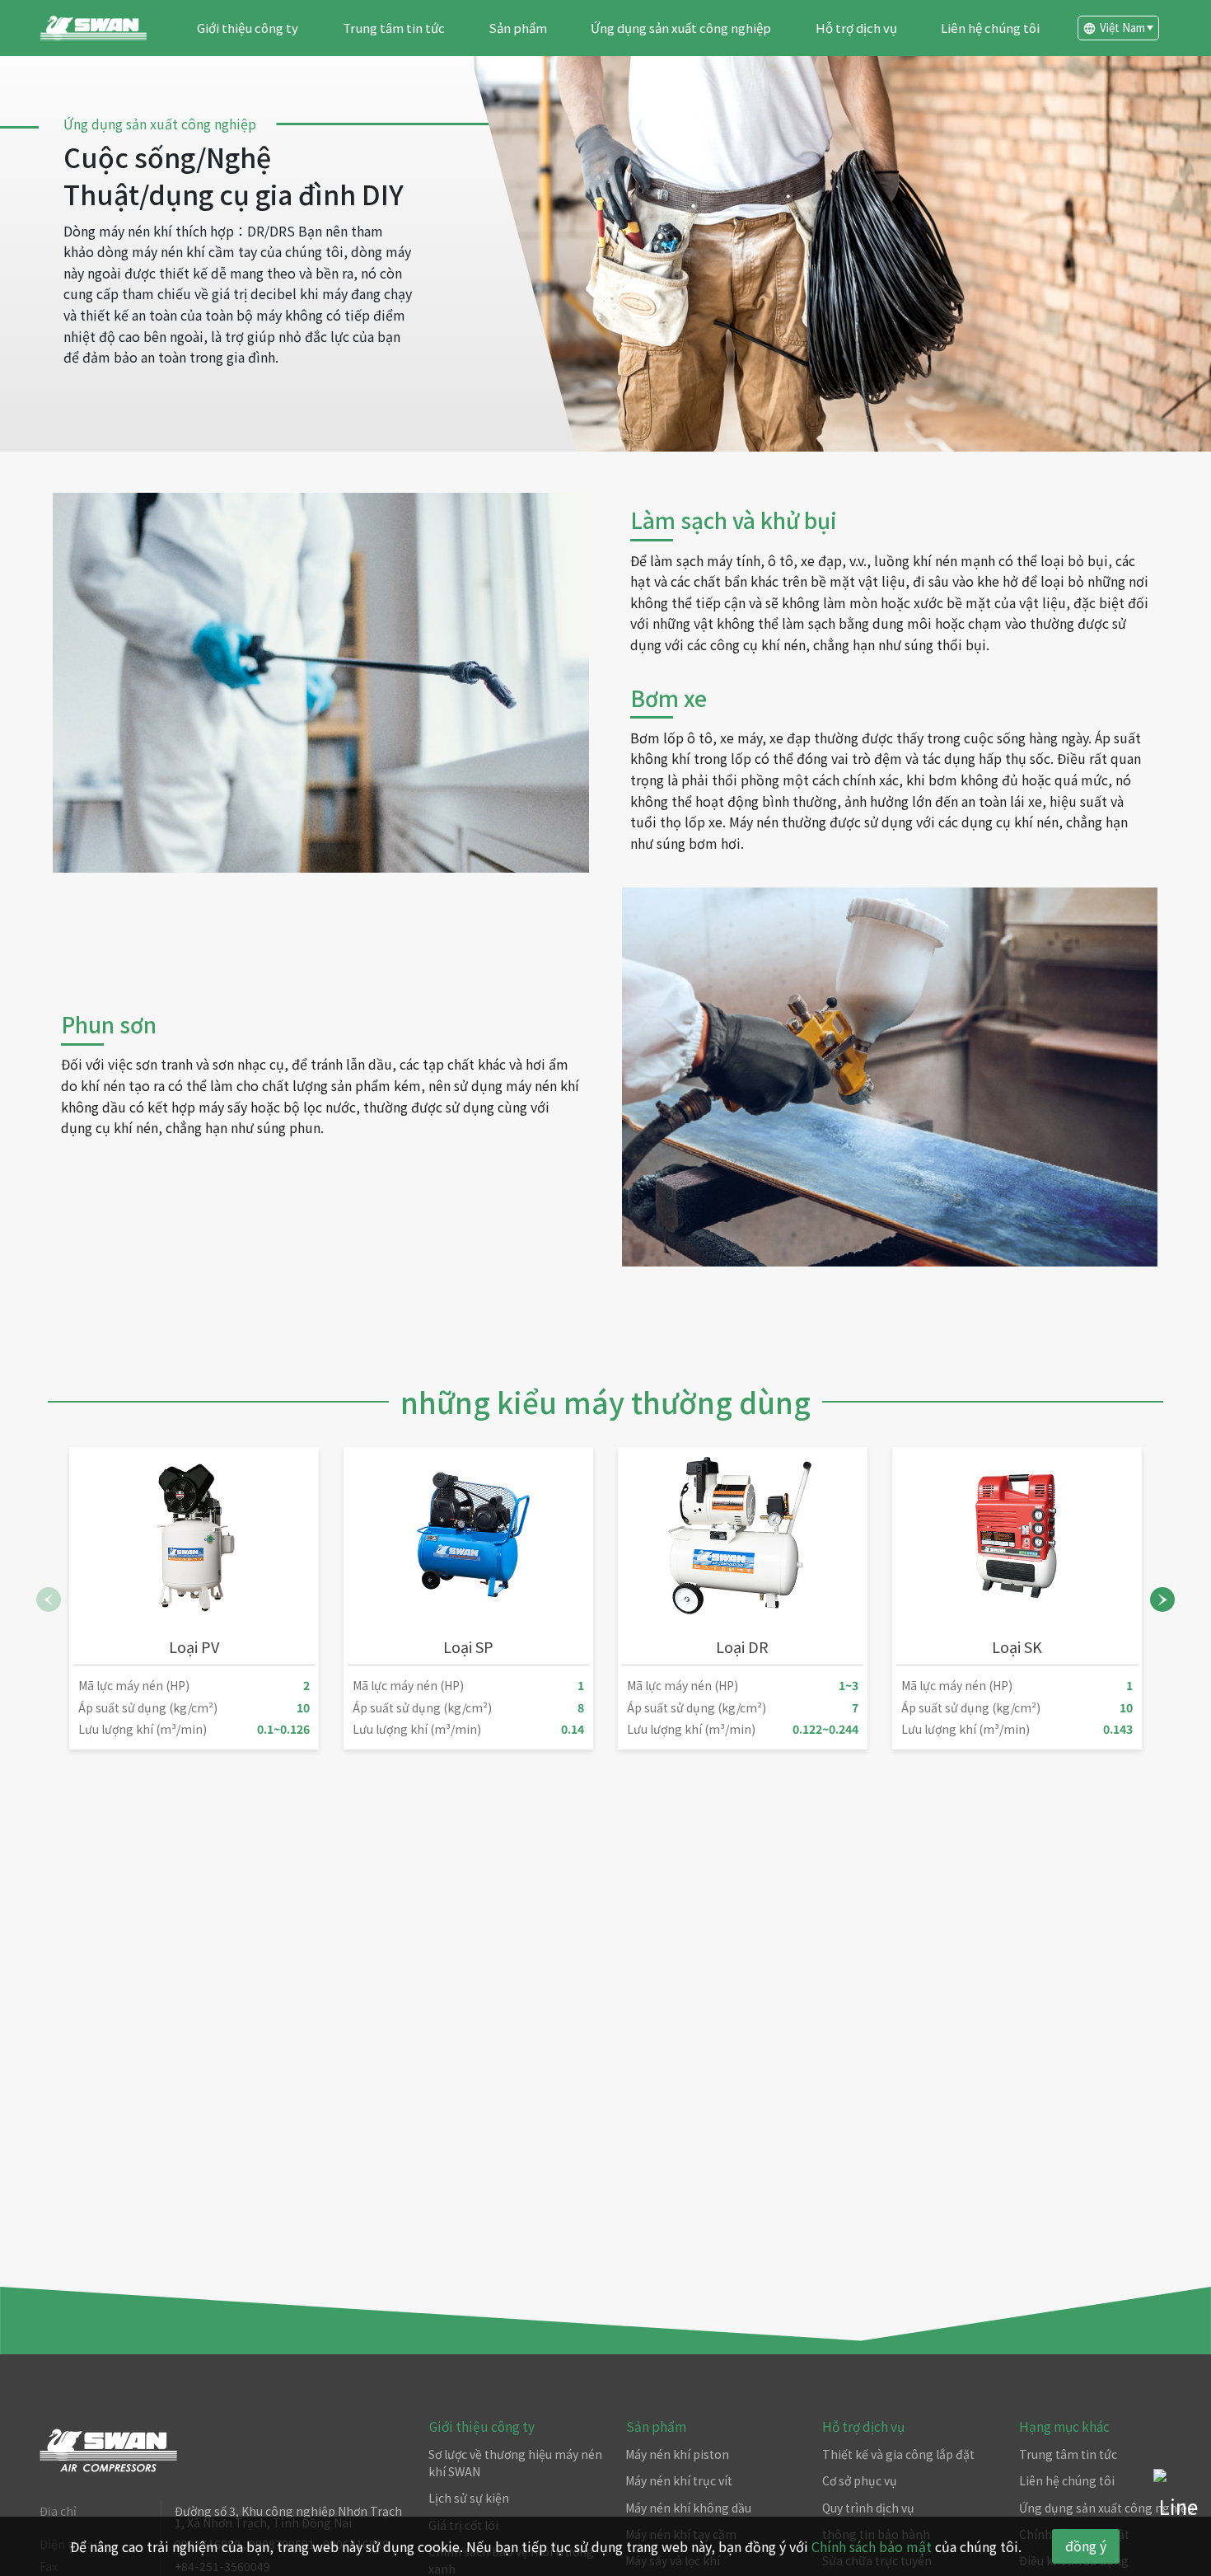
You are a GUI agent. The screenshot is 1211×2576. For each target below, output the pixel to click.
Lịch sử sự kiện (469, 2498)
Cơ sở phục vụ (860, 2480)
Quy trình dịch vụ (868, 2508)
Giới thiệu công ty (248, 28)
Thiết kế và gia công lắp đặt (898, 2454)
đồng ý (1086, 2546)
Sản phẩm (518, 28)
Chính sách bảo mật (872, 2546)
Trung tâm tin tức (394, 28)
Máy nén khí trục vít (679, 2480)
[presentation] (49, 1599)
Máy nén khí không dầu (688, 2508)
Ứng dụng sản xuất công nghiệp (681, 28)
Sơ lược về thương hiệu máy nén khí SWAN (515, 2463)
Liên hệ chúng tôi (990, 28)
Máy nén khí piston (677, 2454)
